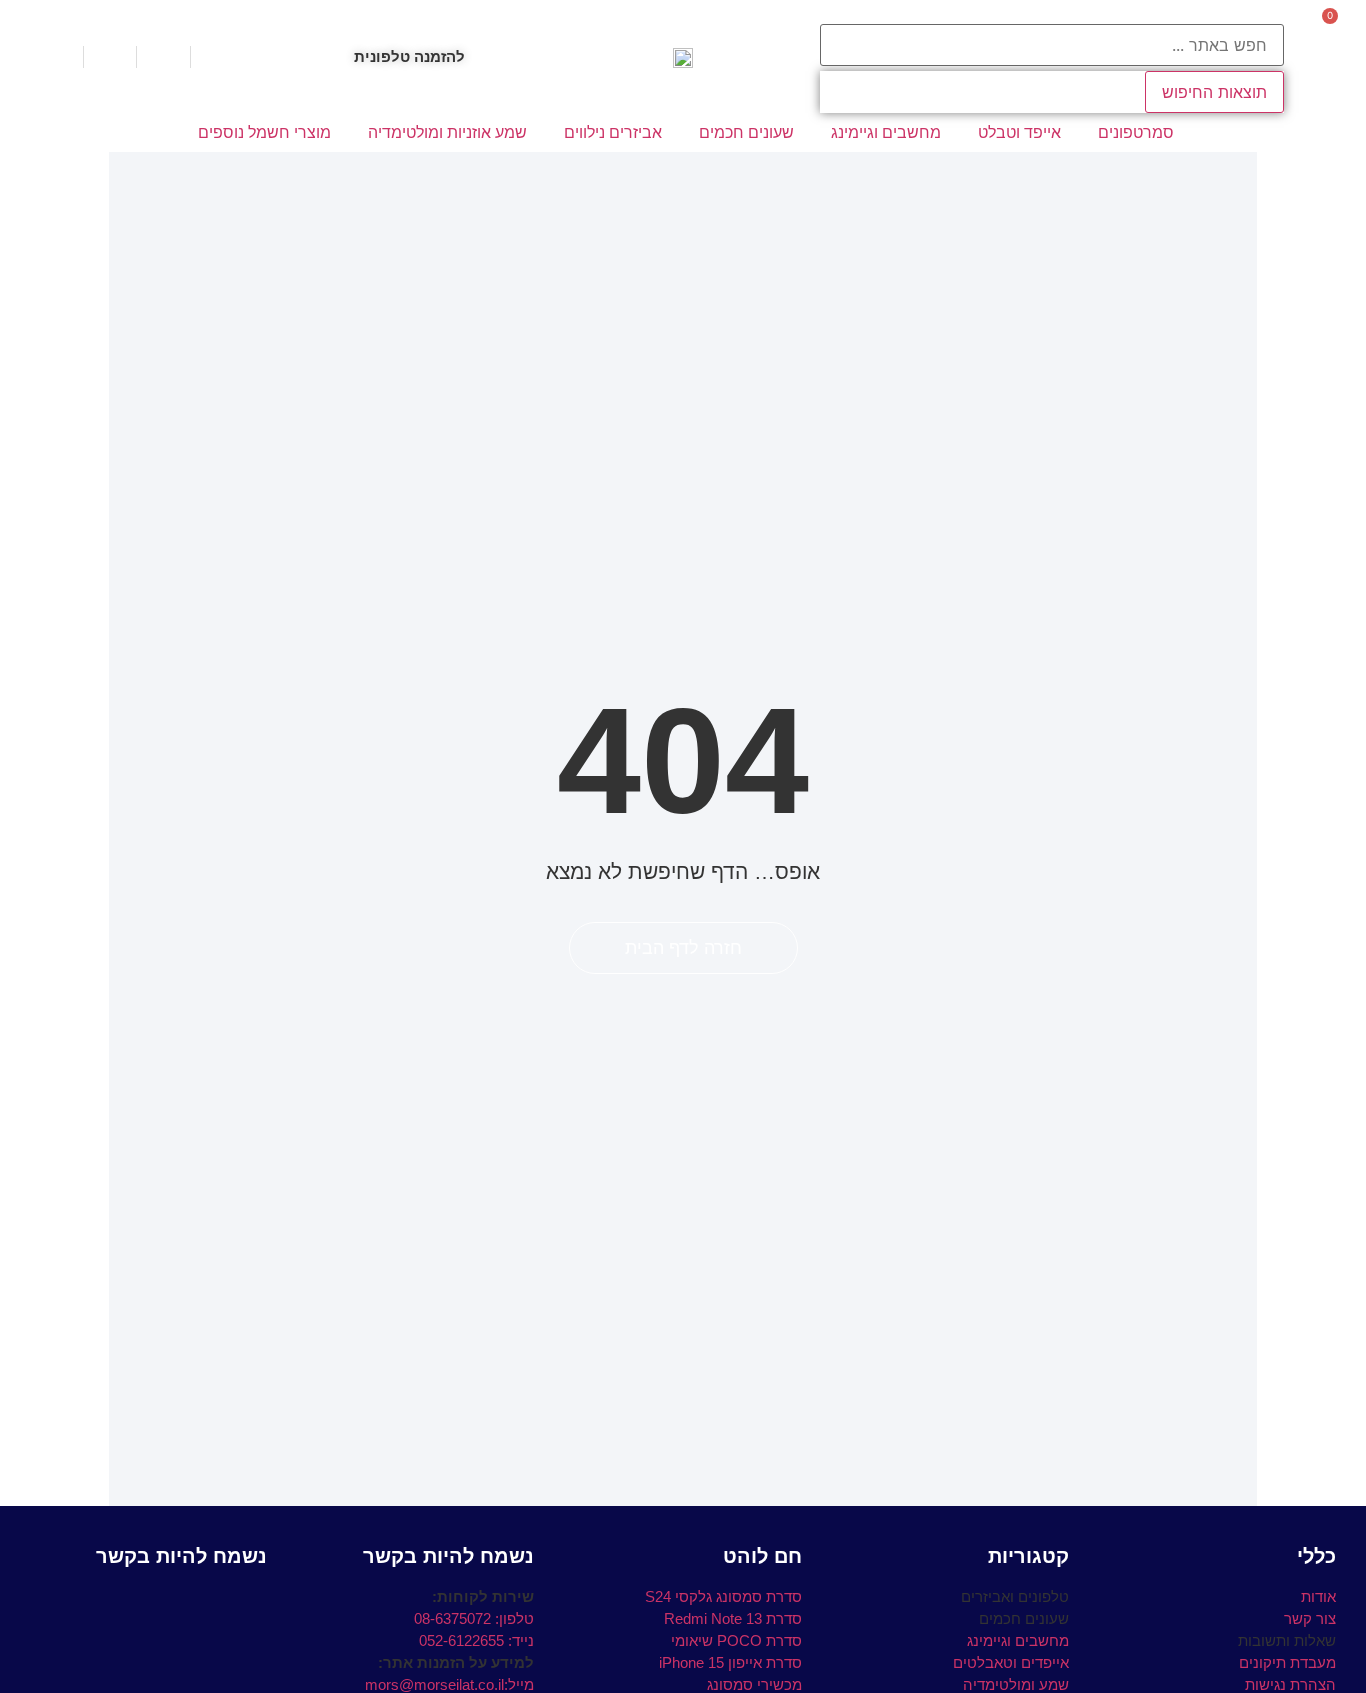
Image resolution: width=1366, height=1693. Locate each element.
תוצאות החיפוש (1214, 92)
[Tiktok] (220, 1600)
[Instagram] (187, 1600)
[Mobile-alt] (154, 1600)
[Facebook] (253, 1600)
